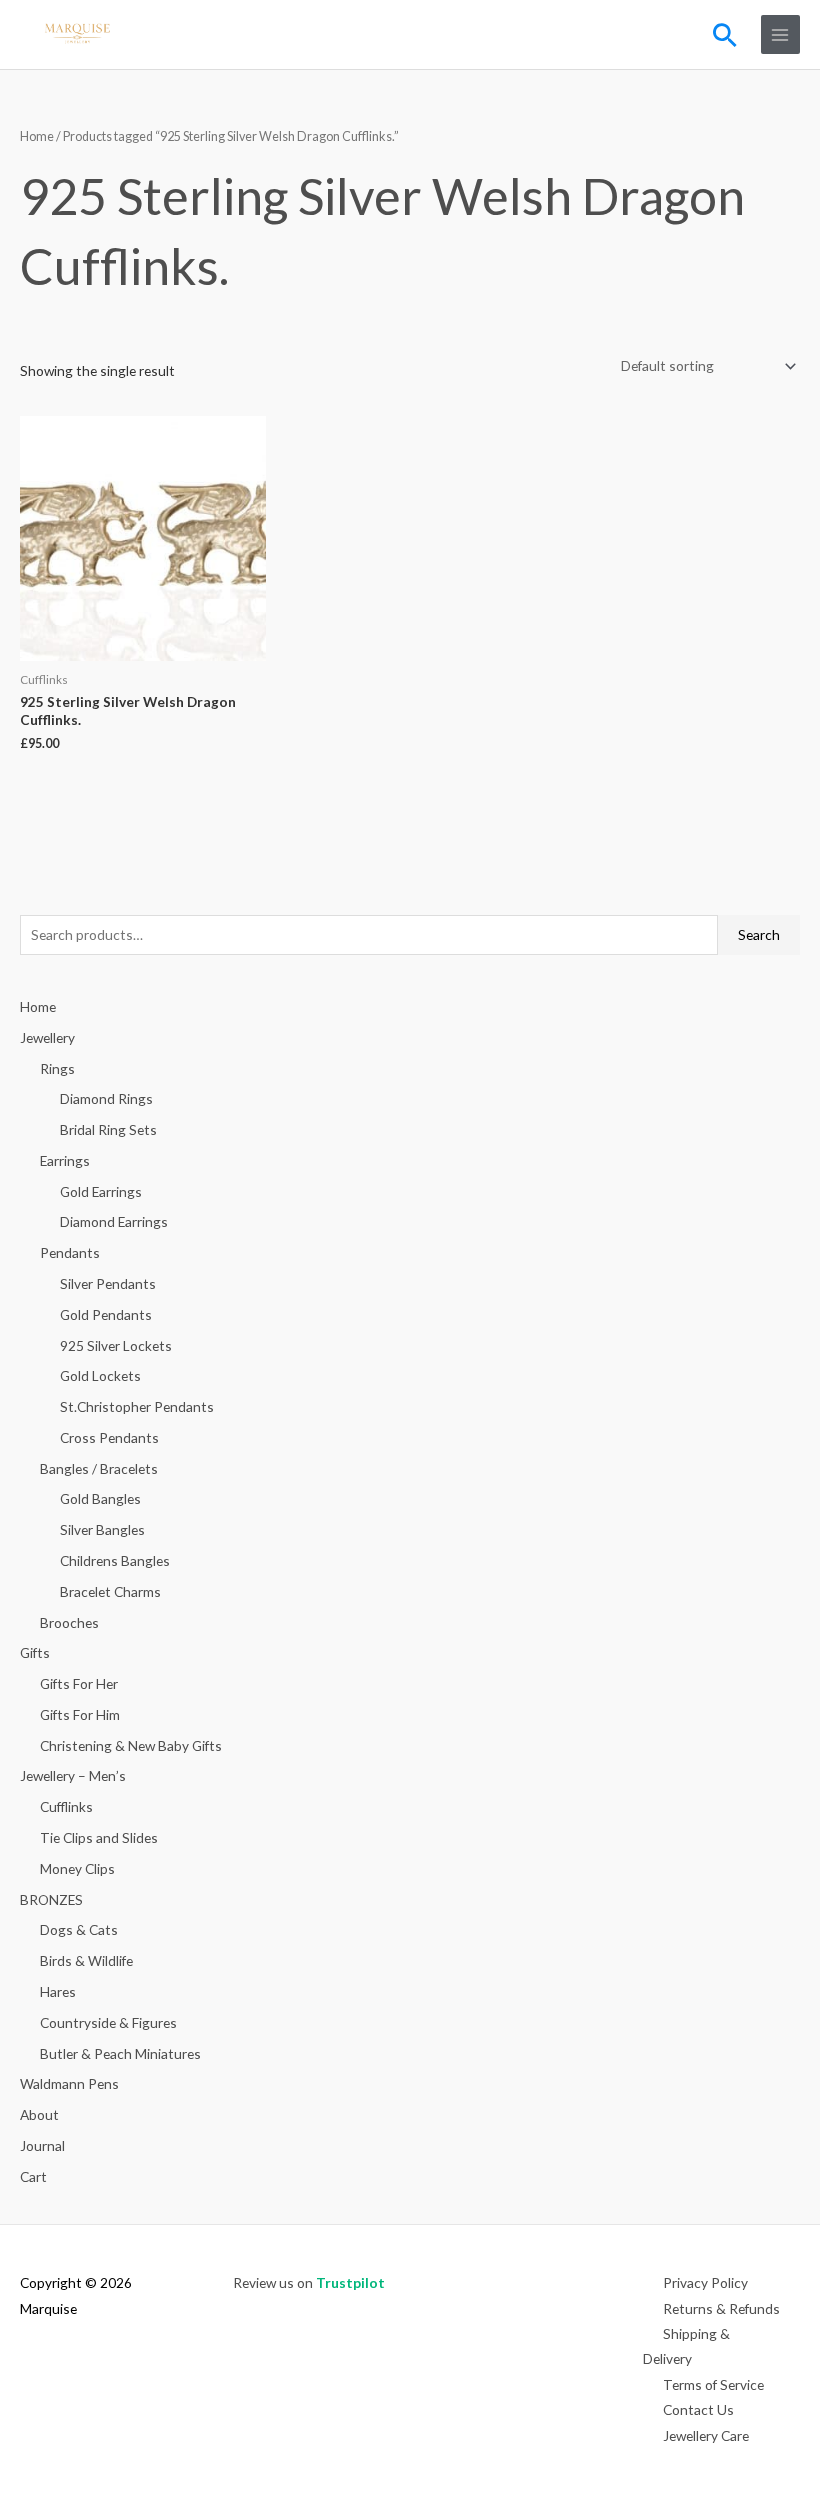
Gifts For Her (79, 1683)
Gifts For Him (80, 1714)
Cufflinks (66, 1806)
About (39, 2114)
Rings (57, 1068)
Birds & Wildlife (86, 1960)
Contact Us (698, 2409)
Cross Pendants (109, 1437)
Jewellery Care (706, 2435)
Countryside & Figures (108, 2022)
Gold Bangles (100, 1498)
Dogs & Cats (79, 1929)
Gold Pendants (106, 1314)
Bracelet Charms (110, 1591)
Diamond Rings (106, 1098)
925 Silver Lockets (116, 1345)
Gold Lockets (100, 1375)
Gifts (35, 1652)
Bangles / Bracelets (99, 1468)
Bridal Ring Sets (108, 1129)
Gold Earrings (101, 1191)
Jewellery (47, 1037)
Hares (58, 1991)
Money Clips (77, 1868)
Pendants (70, 1252)
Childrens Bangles (115, 1560)
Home (37, 136)
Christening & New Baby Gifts (131, 1745)
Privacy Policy (705, 2282)
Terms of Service (713, 2384)
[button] (725, 35)
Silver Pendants (108, 1283)
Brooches (69, 1622)
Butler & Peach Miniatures (120, 2053)
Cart (33, 2176)
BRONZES (51, 1899)
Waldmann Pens (69, 2083)
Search (759, 934)
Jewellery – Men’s (73, 1775)
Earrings (65, 1160)
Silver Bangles (102, 1529)
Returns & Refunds (721, 2308)
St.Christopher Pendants (137, 1406)
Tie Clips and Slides (99, 1837)
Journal (42, 2145)
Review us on (309, 2282)
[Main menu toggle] (780, 34)
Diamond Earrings (114, 1221)
